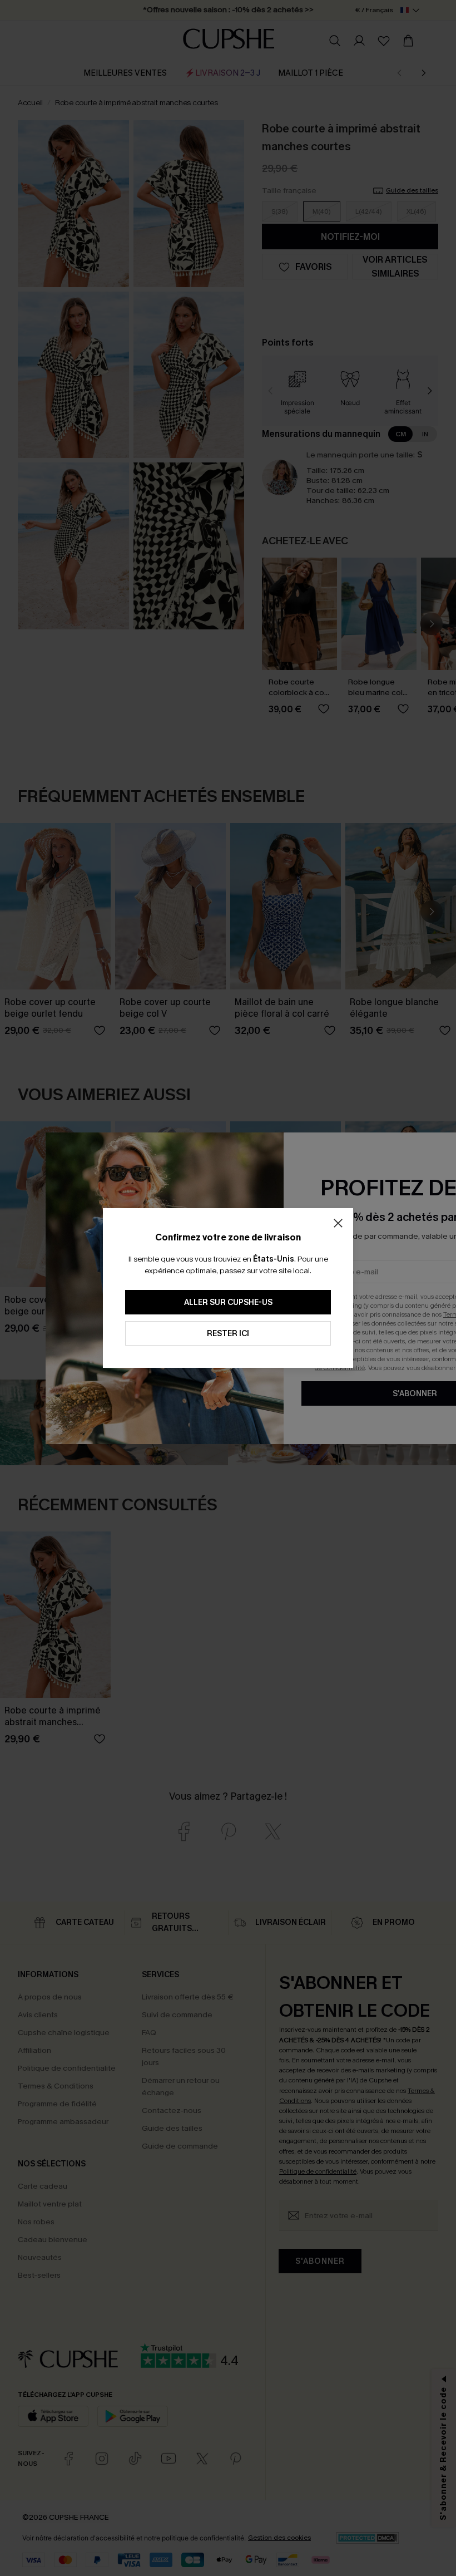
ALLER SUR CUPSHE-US (228, 1302)
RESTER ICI (228, 1334)
